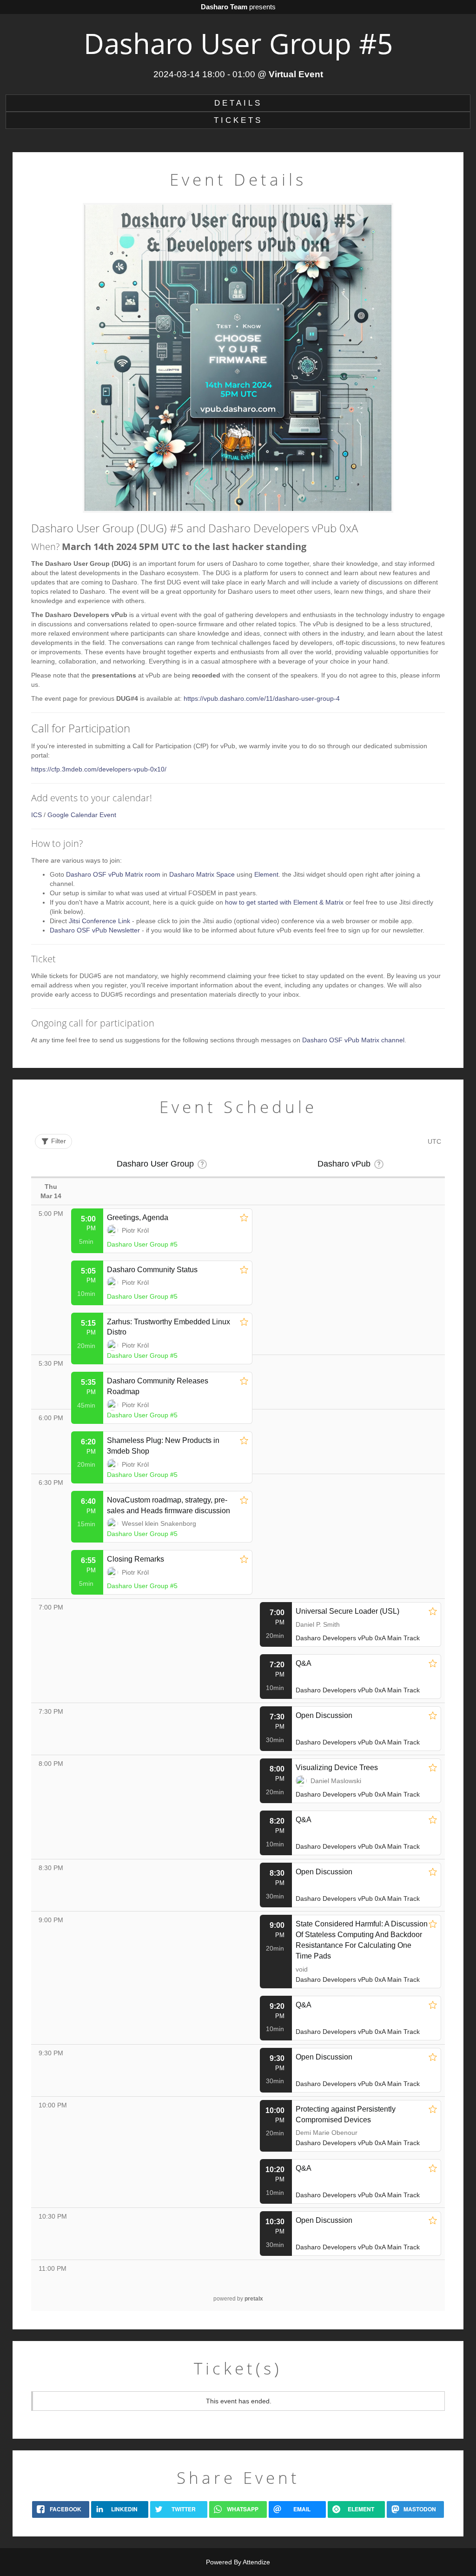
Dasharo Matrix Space (202, 874)
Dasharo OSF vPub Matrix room (113, 874)
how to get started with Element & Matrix (284, 902)
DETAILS (238, 103)
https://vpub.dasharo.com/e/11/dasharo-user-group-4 (262, 698)
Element (266, 874)
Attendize (256, 2562)
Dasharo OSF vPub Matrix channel (353, 1040)
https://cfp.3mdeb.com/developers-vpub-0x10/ (99, 769)
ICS (36, 815)
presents (238, 7)
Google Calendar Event (82, 815)
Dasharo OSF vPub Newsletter (95, 930)
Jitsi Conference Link (99, 921)
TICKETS (238, 120)
